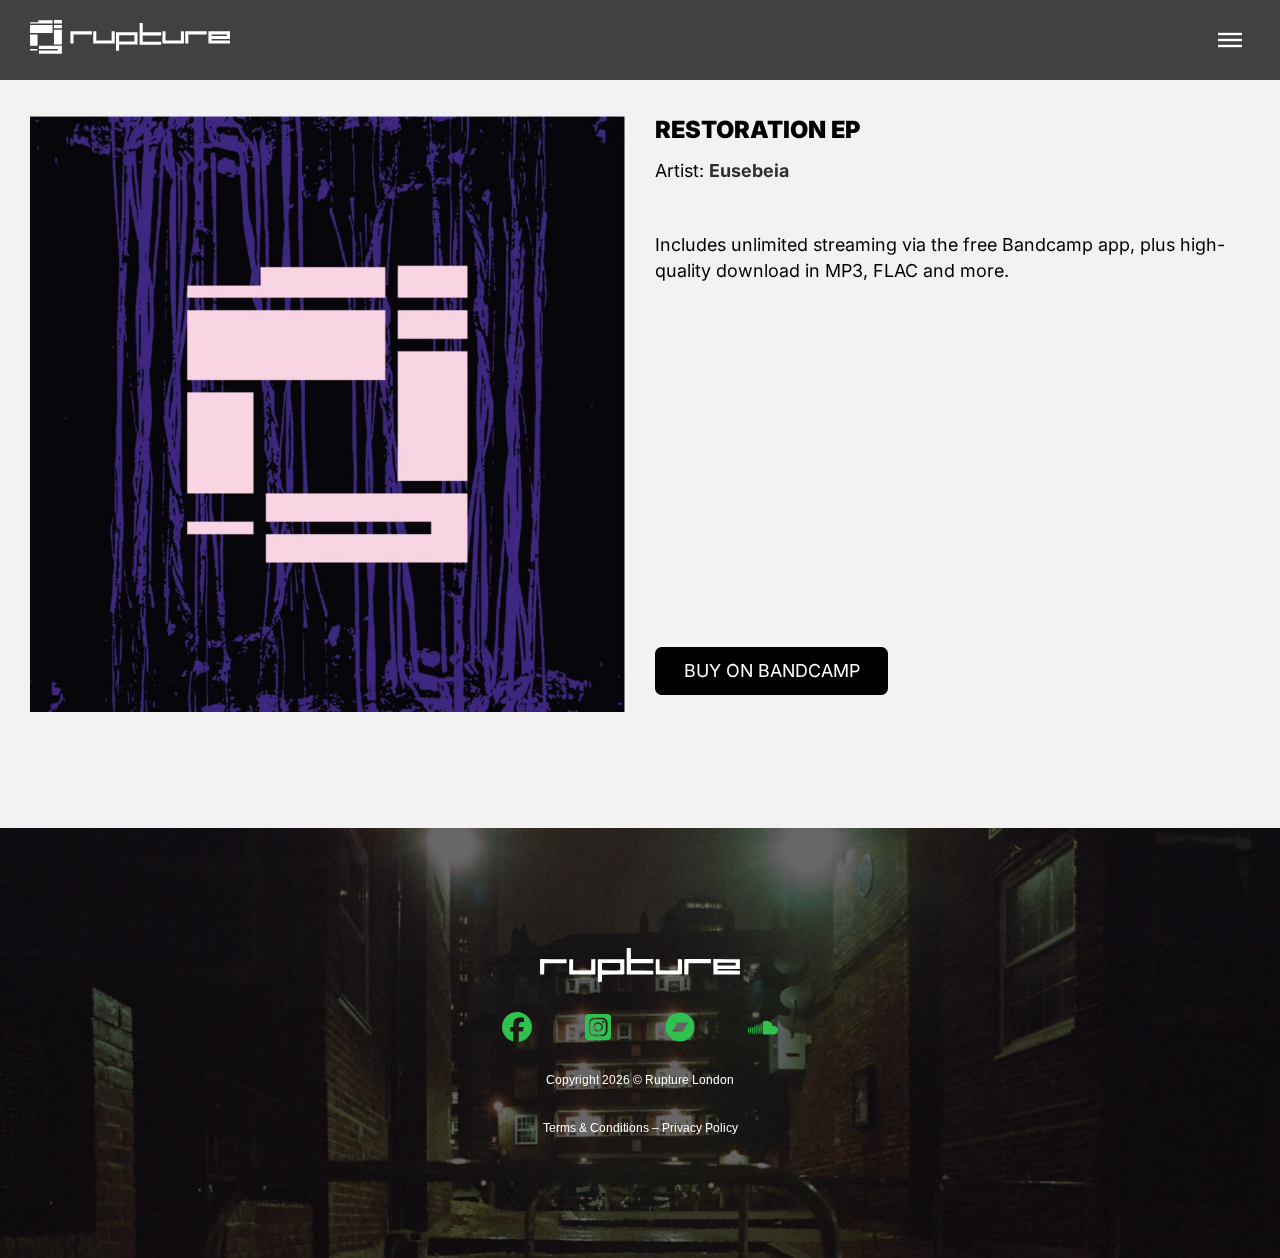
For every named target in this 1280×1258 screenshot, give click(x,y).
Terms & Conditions (596, 1128)
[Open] (1230, 40)
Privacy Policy (700, 1128)
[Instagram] (598, 1027)
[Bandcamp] (680, 1027)
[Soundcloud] (763, 1027)
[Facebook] (517, 1027)
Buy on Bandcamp (772, 670)
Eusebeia (749, 170)
